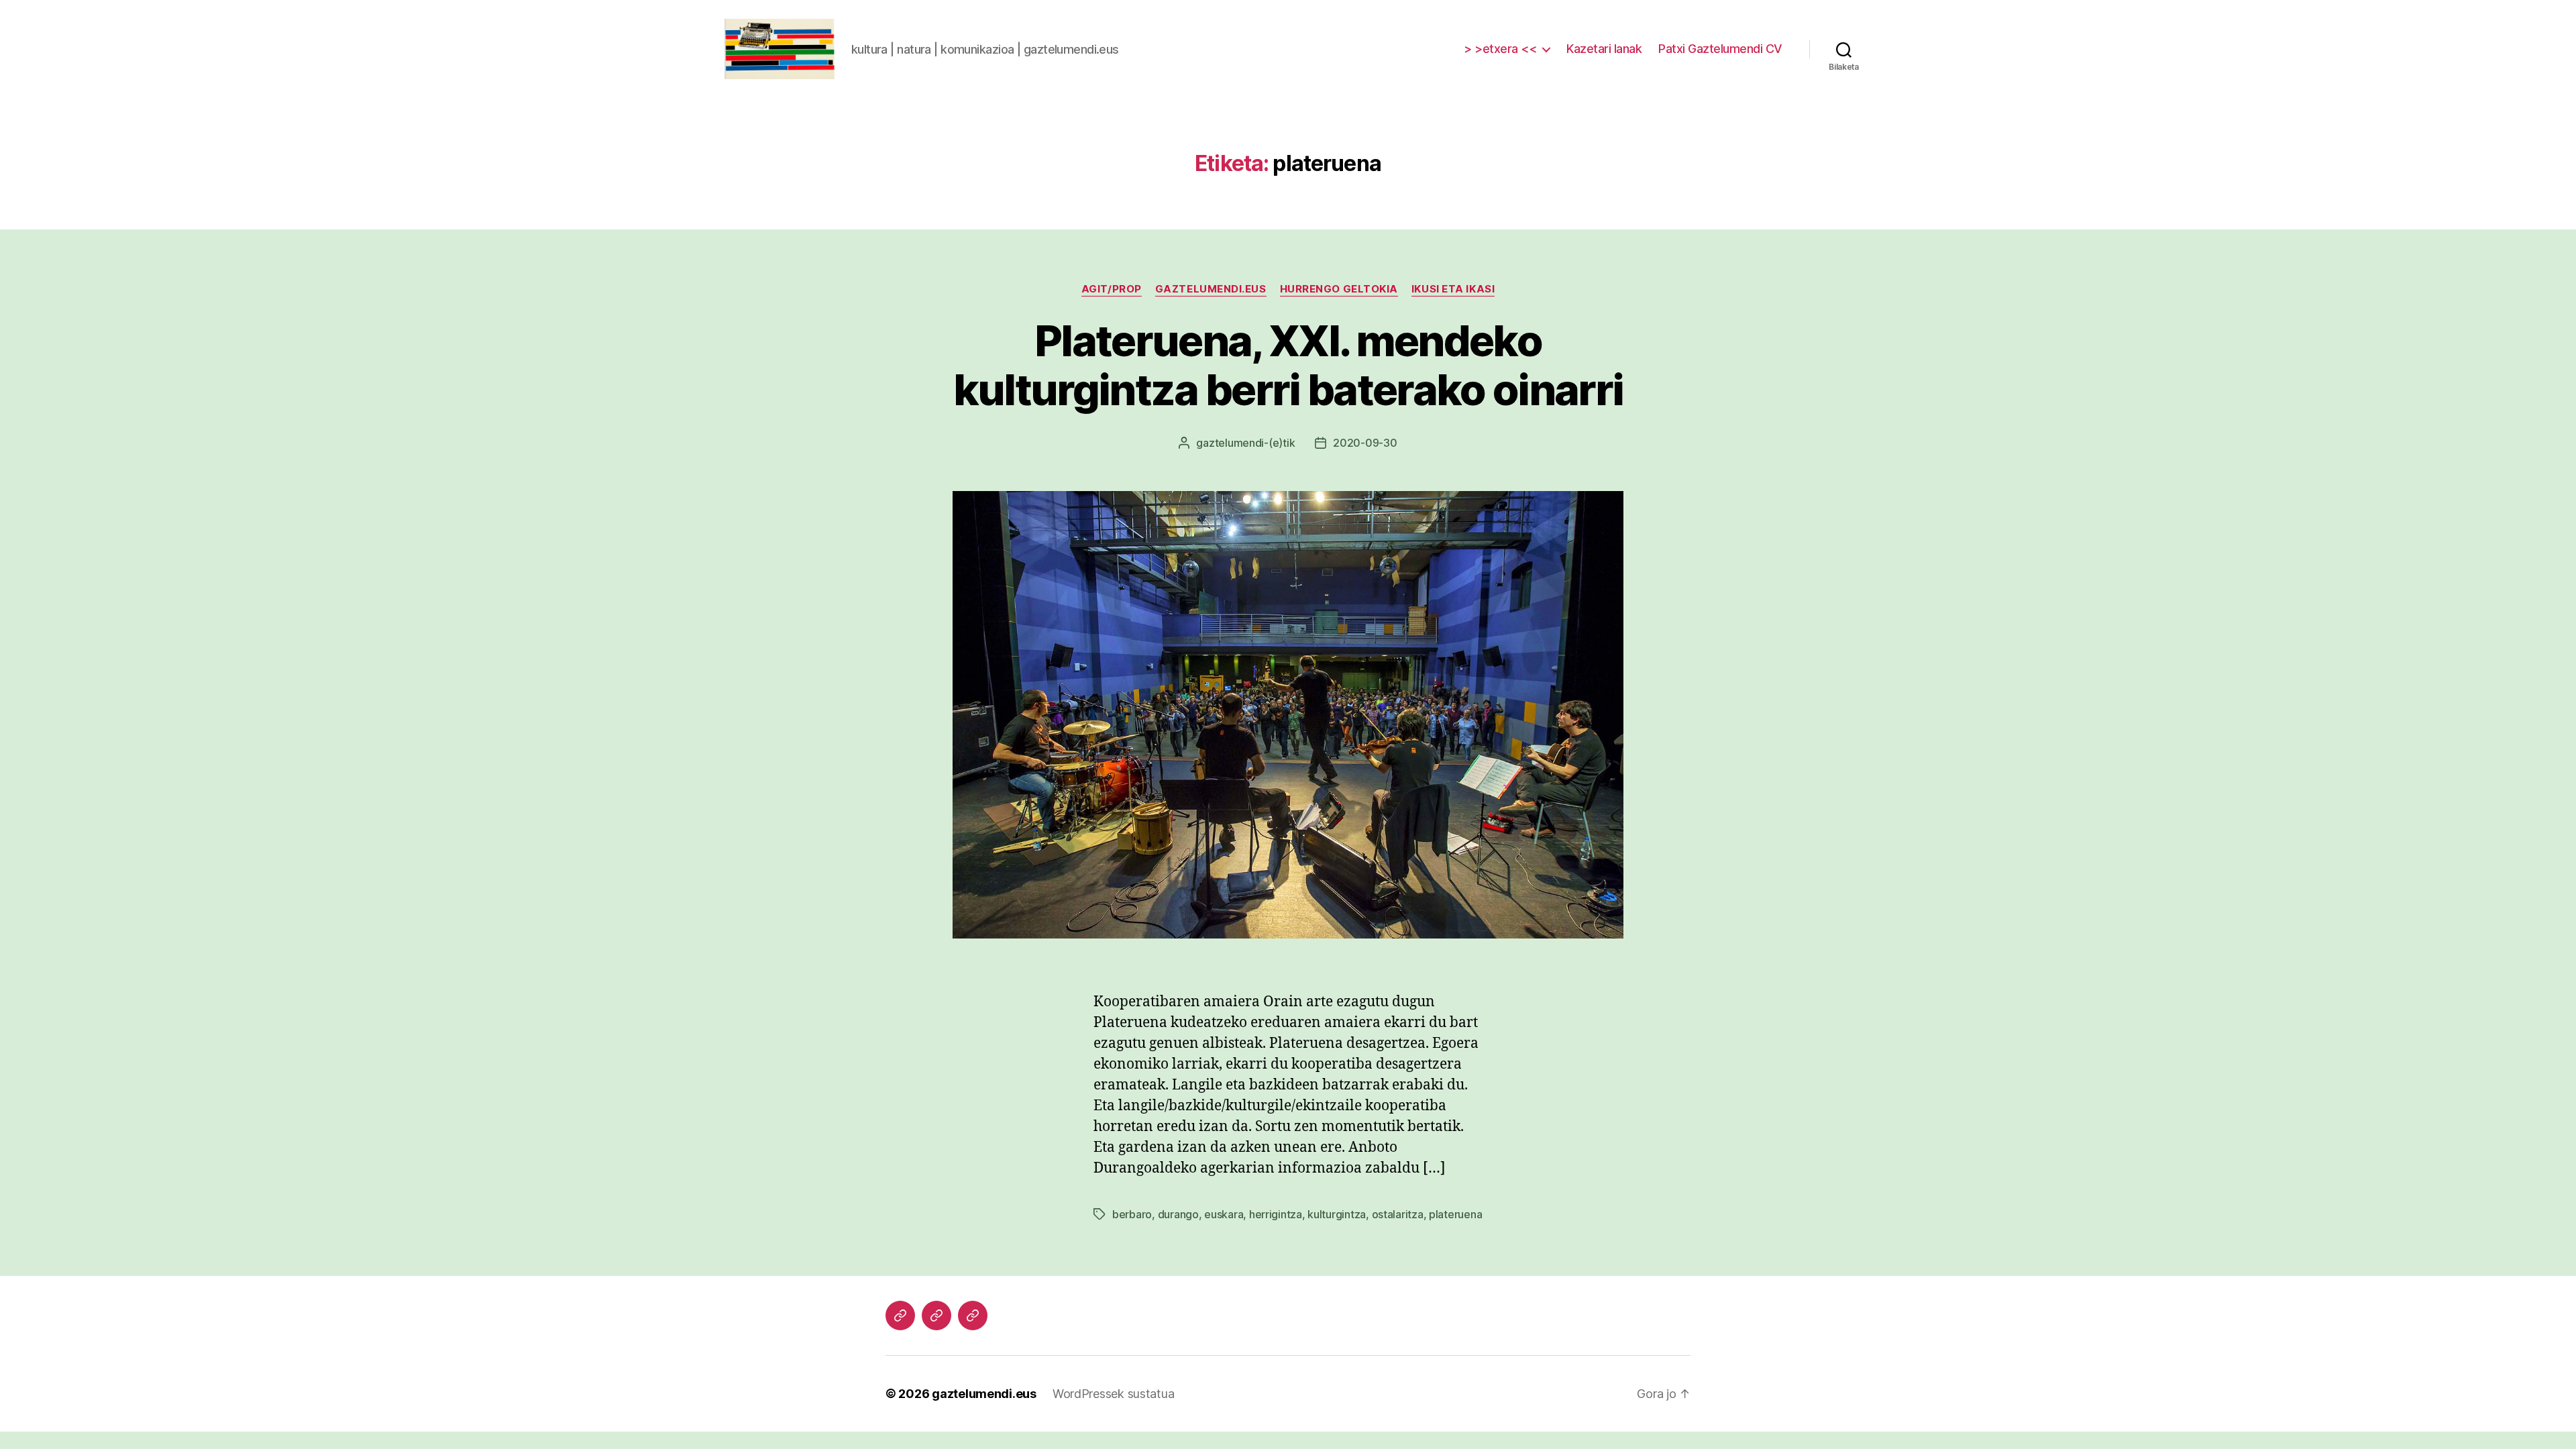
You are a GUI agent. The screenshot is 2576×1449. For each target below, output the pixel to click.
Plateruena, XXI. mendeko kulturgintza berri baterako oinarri (1288, 365)
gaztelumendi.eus (1211, 289)
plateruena (1455, 1214)
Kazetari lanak (1604, 49)
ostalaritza (1398, 1214)
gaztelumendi (1230, 443)
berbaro (1132, 1214)
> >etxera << (1500, 49)
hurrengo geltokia (1339, 289)
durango (1178, 1214)
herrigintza (1276, 1214)
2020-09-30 (1365, 443)
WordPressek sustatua (1114, 1394)
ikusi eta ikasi (1453, 289)
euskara (1224, 1214)
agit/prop (1112, 289)
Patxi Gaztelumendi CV (1720, 49)
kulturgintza (1337, 1214)
